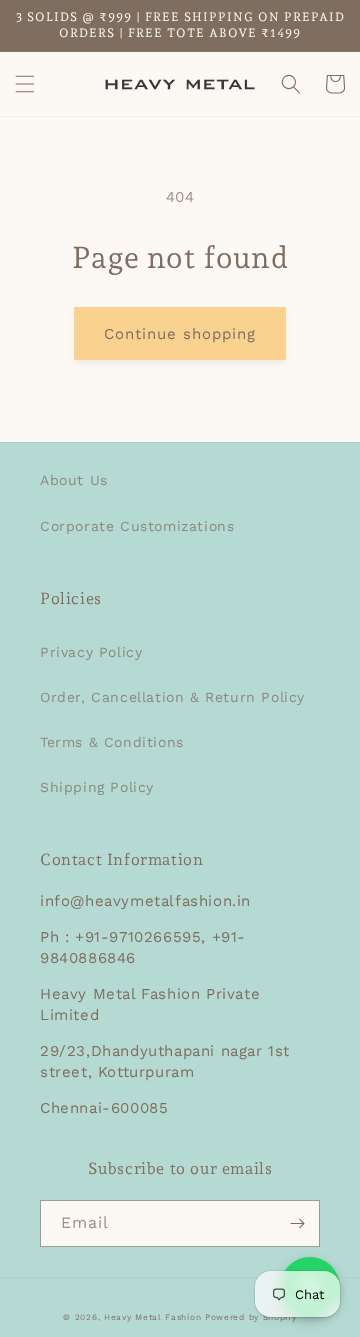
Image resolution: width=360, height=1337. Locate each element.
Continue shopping (180, 334)
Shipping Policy (97, 787)
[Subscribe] (297, 1223)
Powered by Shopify (251, 1317)
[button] (25, 84)
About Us (74, 480)
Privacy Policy (91, 652)
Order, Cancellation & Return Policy (172, 697)
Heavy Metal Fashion (152, 1317)
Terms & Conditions (112, 742)
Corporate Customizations (137, 526)
